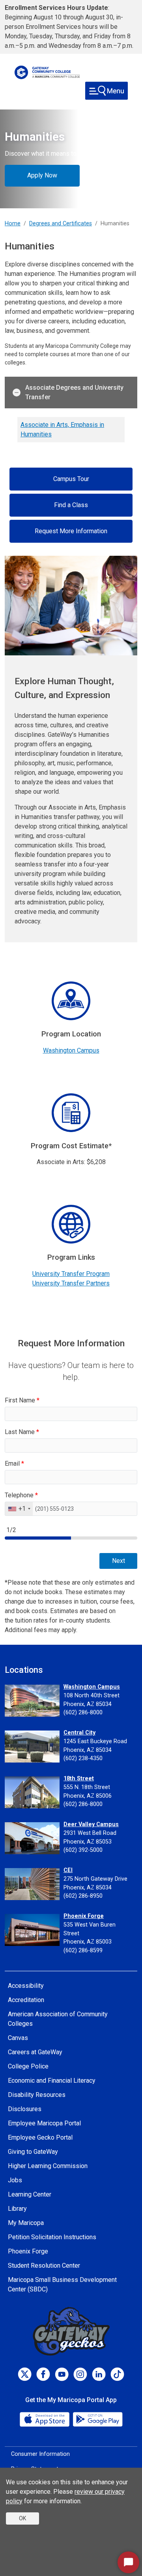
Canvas (18, 2038)
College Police (28, 2066)
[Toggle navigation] (106, 91)
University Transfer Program (71, 1274)
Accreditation (26, 2000)
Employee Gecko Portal (40, 2137)
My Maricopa (26, 2223)
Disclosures (25, 2109)
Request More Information (71, 531)
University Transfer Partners (71, 1283)
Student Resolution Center (44, 2266)
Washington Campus (71, 1050)
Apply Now (42, 175)
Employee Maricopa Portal (44, 2123)
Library (17, 2209)
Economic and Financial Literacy (52, 2081)
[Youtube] (62, 2374)
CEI (68, 1870)
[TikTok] (117, 2374)
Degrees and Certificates (61, 224)
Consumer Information (40, 2454)
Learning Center (30, 2194)
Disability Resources (37, 2095)
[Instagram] (80, 2374)
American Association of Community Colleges (58, 2019)
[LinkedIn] (99, 2374)
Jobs (15, 2180)
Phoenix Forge (84, 1916)
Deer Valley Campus (91, 1824)
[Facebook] (43, 2374)
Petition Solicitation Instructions (52, 2237)
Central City (79, 1733)
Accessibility (26, 1986)
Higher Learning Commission (48, 2166)
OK (22, 2518)
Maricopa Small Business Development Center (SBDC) (62, 2284)
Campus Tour (71, 479)
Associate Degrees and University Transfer (74, 392)
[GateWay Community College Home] (47, 72)
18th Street (79, 1779)
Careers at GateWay (35, 2052)
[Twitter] (25, 2374)
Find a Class (71, 505)
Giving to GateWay (33, 2152)
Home (13, 224)
